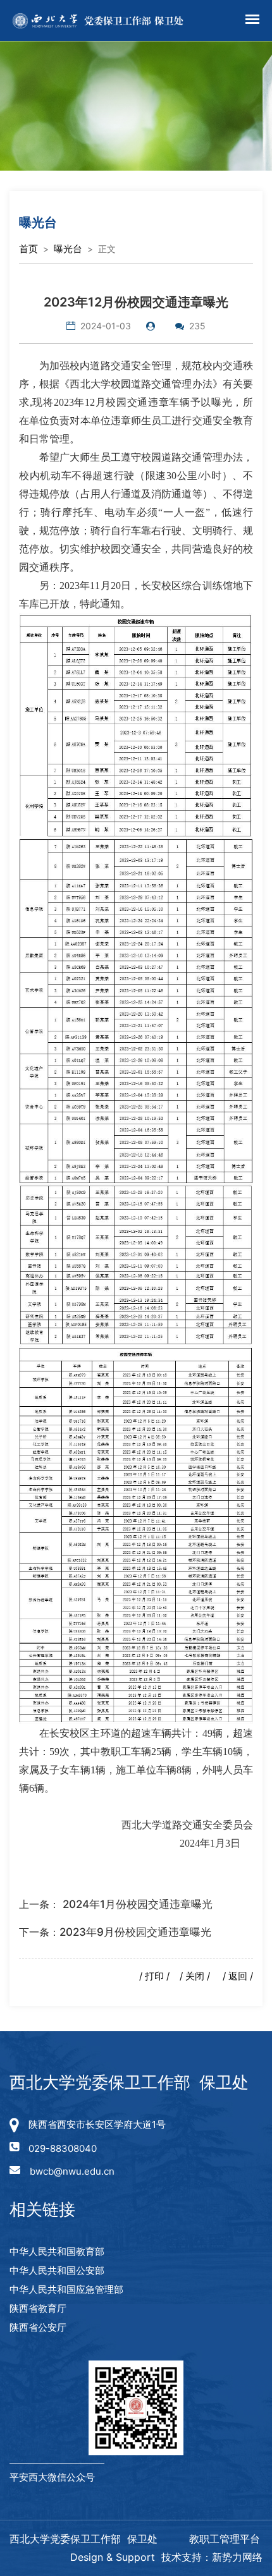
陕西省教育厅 (38, 2308)
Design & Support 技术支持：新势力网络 (166, 2557)
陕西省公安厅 (38, 2327)
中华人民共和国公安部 (57, 2270)
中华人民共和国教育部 (57, 2251)
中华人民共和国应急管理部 (66, 2289)
